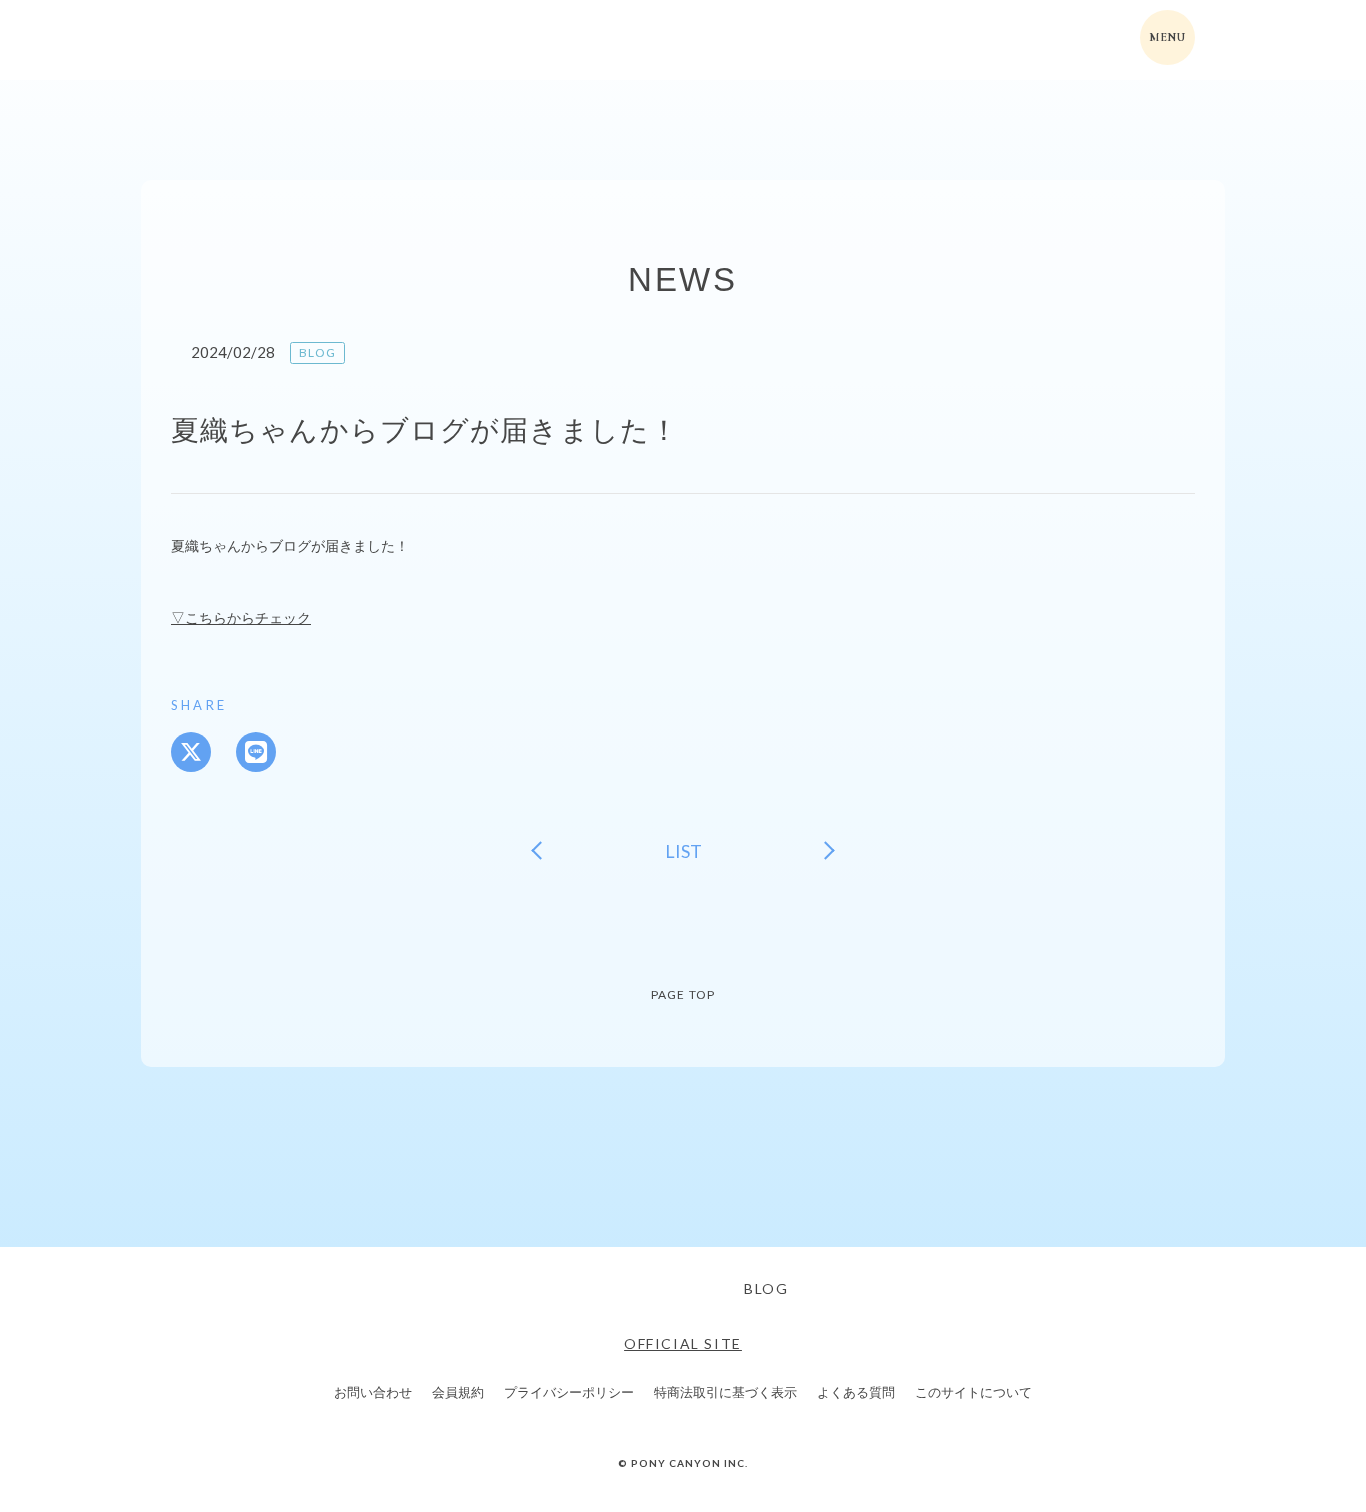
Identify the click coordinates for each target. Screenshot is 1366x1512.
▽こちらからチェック (241, 617)
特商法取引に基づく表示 (725, 1392)
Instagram (641, 1289)
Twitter (586, 1289)
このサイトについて (973, 1392)
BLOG (766, 1288)
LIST (683, 851)
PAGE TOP (683, 994)
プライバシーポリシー (569, 1392)
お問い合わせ (373, 1392)
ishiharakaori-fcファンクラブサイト (257, 40)
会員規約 (458, 1392)
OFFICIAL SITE (683, 1343)
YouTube (696, 1289)
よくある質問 (856, 1392)
